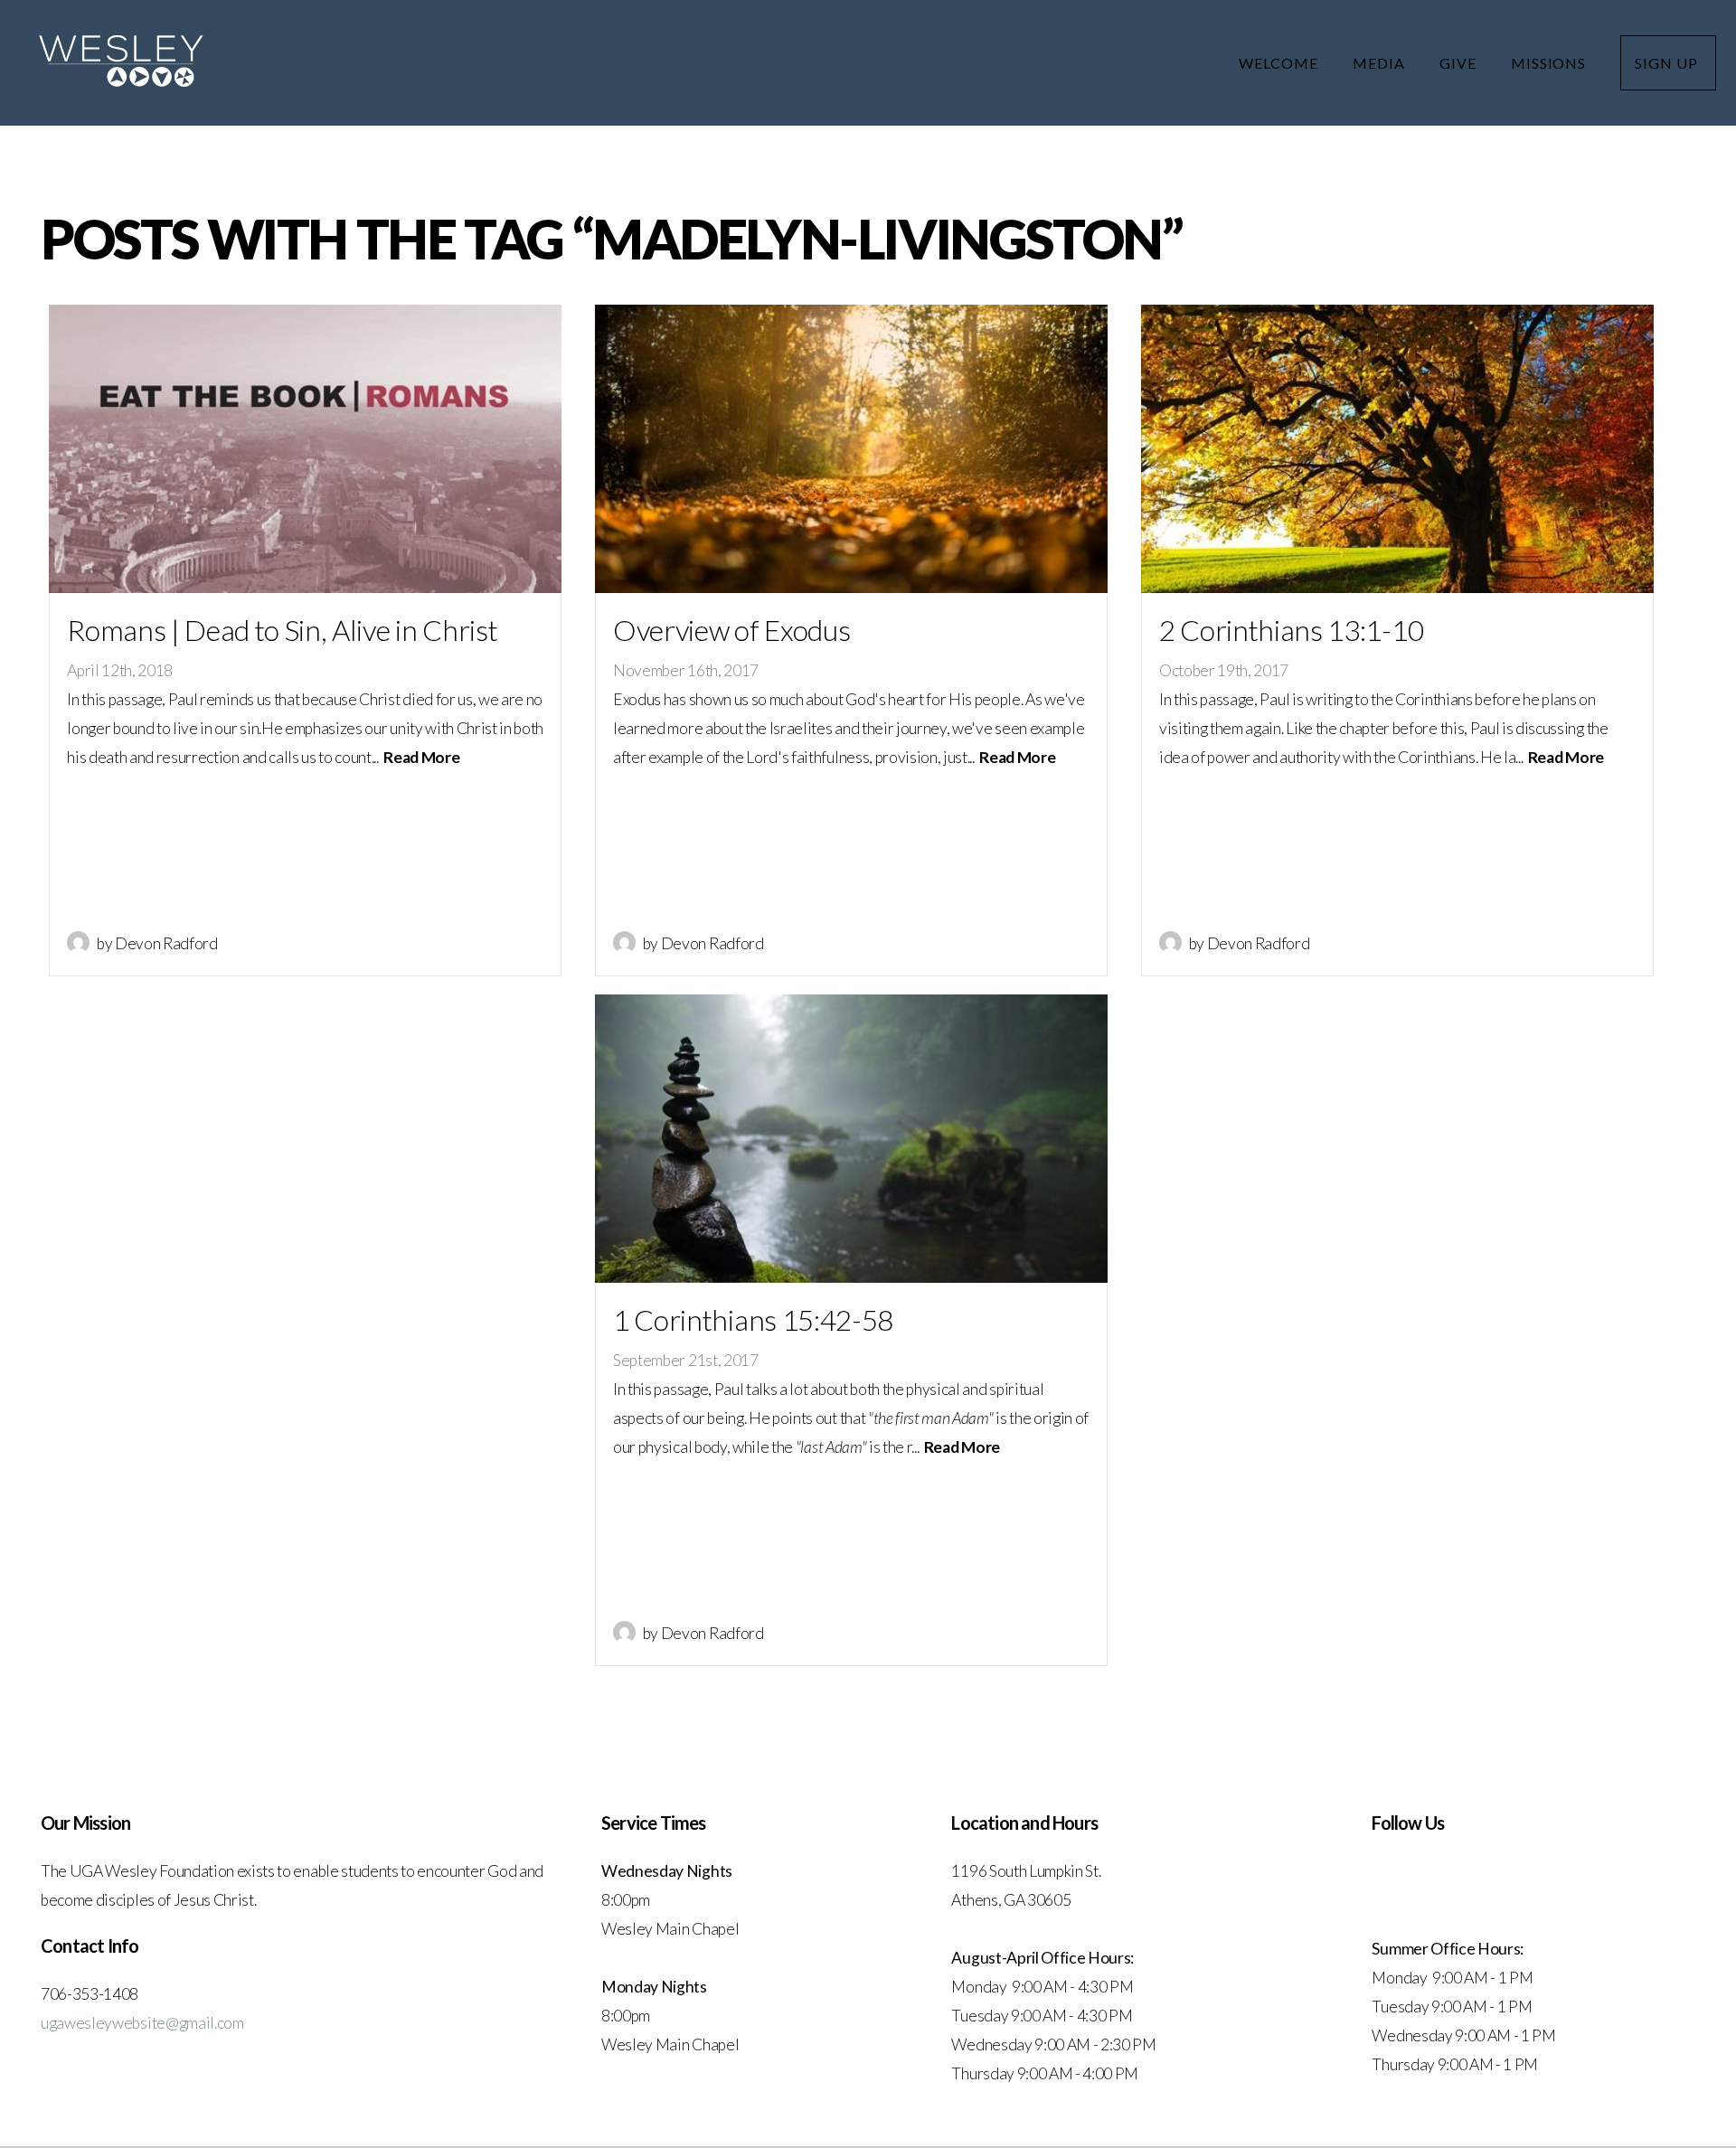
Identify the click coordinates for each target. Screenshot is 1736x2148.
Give (1460, 63)
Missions (1551, 63)
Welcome (1280, 63)
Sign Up (1668, 63)
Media (1381, 63)
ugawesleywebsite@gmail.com (142, 2023)
